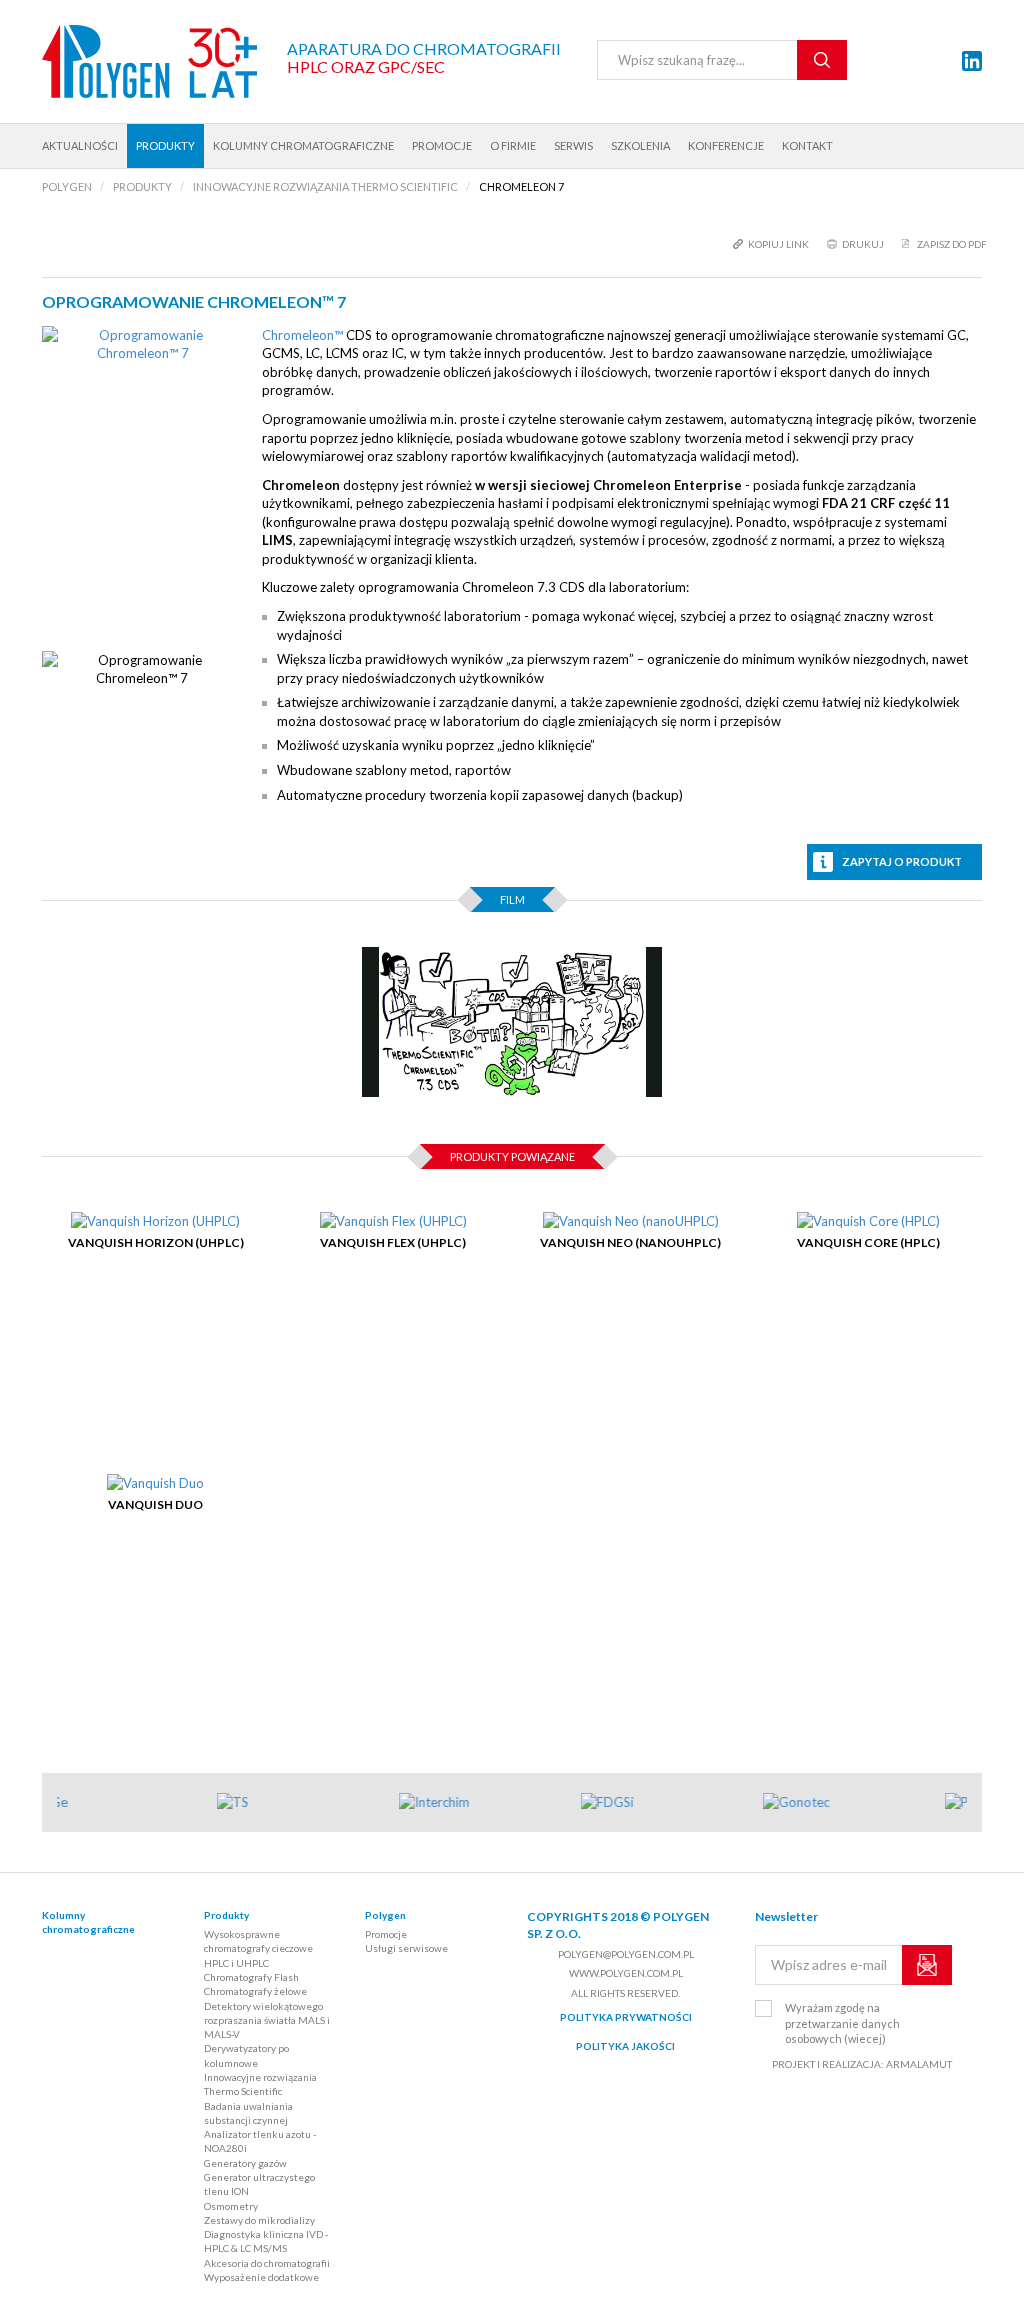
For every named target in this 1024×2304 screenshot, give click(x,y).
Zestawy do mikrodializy (259, 2220)
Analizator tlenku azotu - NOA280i (260, 2141)
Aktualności (80, 145)
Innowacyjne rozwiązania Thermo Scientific (260, 2084)
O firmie (513, 145)
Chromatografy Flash (251, 1977)
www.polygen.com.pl (626, 1973)
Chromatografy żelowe (255, 1991)
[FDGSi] (658, 1802)
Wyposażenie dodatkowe (261, 2277)
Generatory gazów (245, 2163)
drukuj (863, 244)
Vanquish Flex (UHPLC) (393, 1242)
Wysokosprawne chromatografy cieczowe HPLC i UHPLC (258, 1948)
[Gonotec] (840, 1802)
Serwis (573, 145)
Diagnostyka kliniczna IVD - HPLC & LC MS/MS (266, 2241)
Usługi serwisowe (406, 1948)
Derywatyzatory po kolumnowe (246, 2055)
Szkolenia (640, 145)
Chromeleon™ (302, 335)
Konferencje (726, 145)
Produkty (165, 145)
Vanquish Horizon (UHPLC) (156, 1242)
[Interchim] (476, 1802)
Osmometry (231, 2206)
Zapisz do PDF (952, 244)
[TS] (294, 1802)
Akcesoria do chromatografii (267, 2263)
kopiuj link (778, 244)
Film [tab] (512, 899)
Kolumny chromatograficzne (303, 145)
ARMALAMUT (919, 2064)
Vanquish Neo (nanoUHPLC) (630, 1242)
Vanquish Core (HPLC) (868, 1242)
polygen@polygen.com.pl (626, 1954)
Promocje (442, 145)
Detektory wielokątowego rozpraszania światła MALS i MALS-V (267, 2020)
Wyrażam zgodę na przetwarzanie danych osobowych (842, 2023)
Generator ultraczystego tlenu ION (259, 2184)
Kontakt (807, 145)
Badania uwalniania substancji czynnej (248, 2113)
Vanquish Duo (155, 1504)
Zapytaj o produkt (902, 861)
